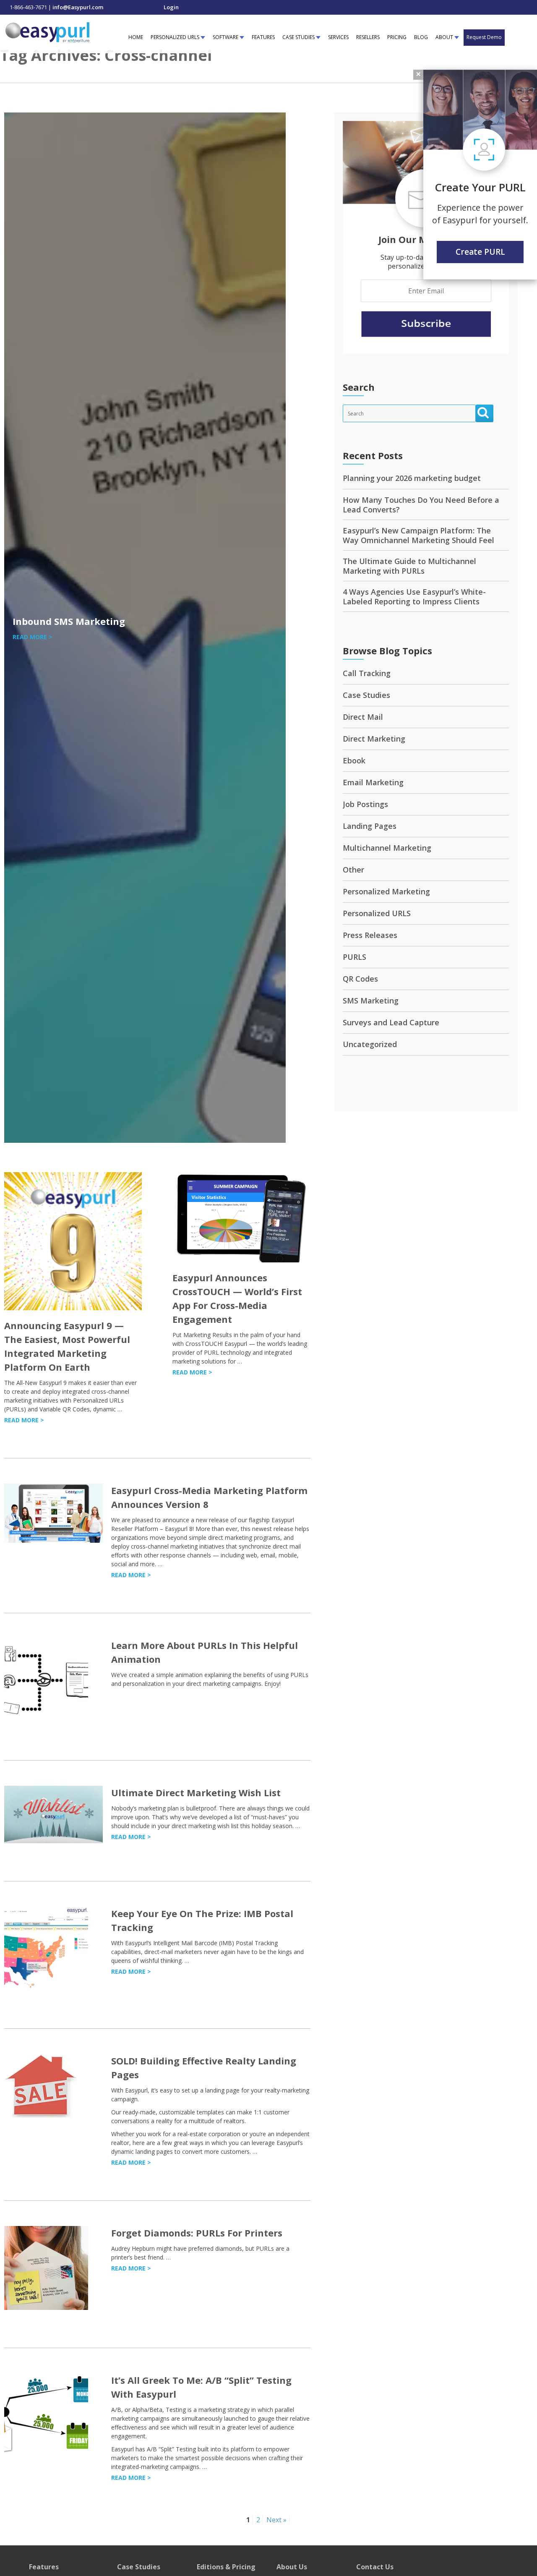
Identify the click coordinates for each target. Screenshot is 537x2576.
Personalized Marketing (386, 891)
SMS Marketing (371, 1001)
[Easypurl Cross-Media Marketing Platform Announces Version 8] (53, 1540)
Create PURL (480, 252)
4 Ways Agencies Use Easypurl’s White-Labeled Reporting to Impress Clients (414, 597)
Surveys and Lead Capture (391, 1022)
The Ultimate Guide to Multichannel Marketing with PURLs (409, 566)
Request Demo (484, 37)
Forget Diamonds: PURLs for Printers (197, 2233)
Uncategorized (370, 1044)
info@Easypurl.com (78, 7)
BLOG (421, 37)
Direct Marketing (374, 739)
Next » (276, 2520)
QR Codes (360, 979)
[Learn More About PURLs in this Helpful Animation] (46, 1720)
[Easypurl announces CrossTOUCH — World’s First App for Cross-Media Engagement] (241, 1260)
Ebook (354, 760)
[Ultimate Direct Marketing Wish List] (53, 1841)
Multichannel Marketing (387, 848)
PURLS (355, 957)
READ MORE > (33, 637)
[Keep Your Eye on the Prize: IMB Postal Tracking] (46, 1988)
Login (171, 7)
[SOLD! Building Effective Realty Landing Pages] (41, 2115)
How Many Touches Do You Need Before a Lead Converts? (421, 505)
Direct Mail (363, 717)
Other (353, 870)
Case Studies (366, 695)
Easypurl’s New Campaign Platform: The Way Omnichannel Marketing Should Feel (418, 535)
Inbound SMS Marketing (69, 621)
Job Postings (365, 804)
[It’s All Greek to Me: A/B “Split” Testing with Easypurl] (46, 2455)
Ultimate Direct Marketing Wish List (196, 1792)
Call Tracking (367, 673)
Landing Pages (370, 826)
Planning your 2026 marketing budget (412, 478)
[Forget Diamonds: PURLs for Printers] (46, 2308)
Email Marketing (373, 782)
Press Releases (370, 935)
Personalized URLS (377, 913)
